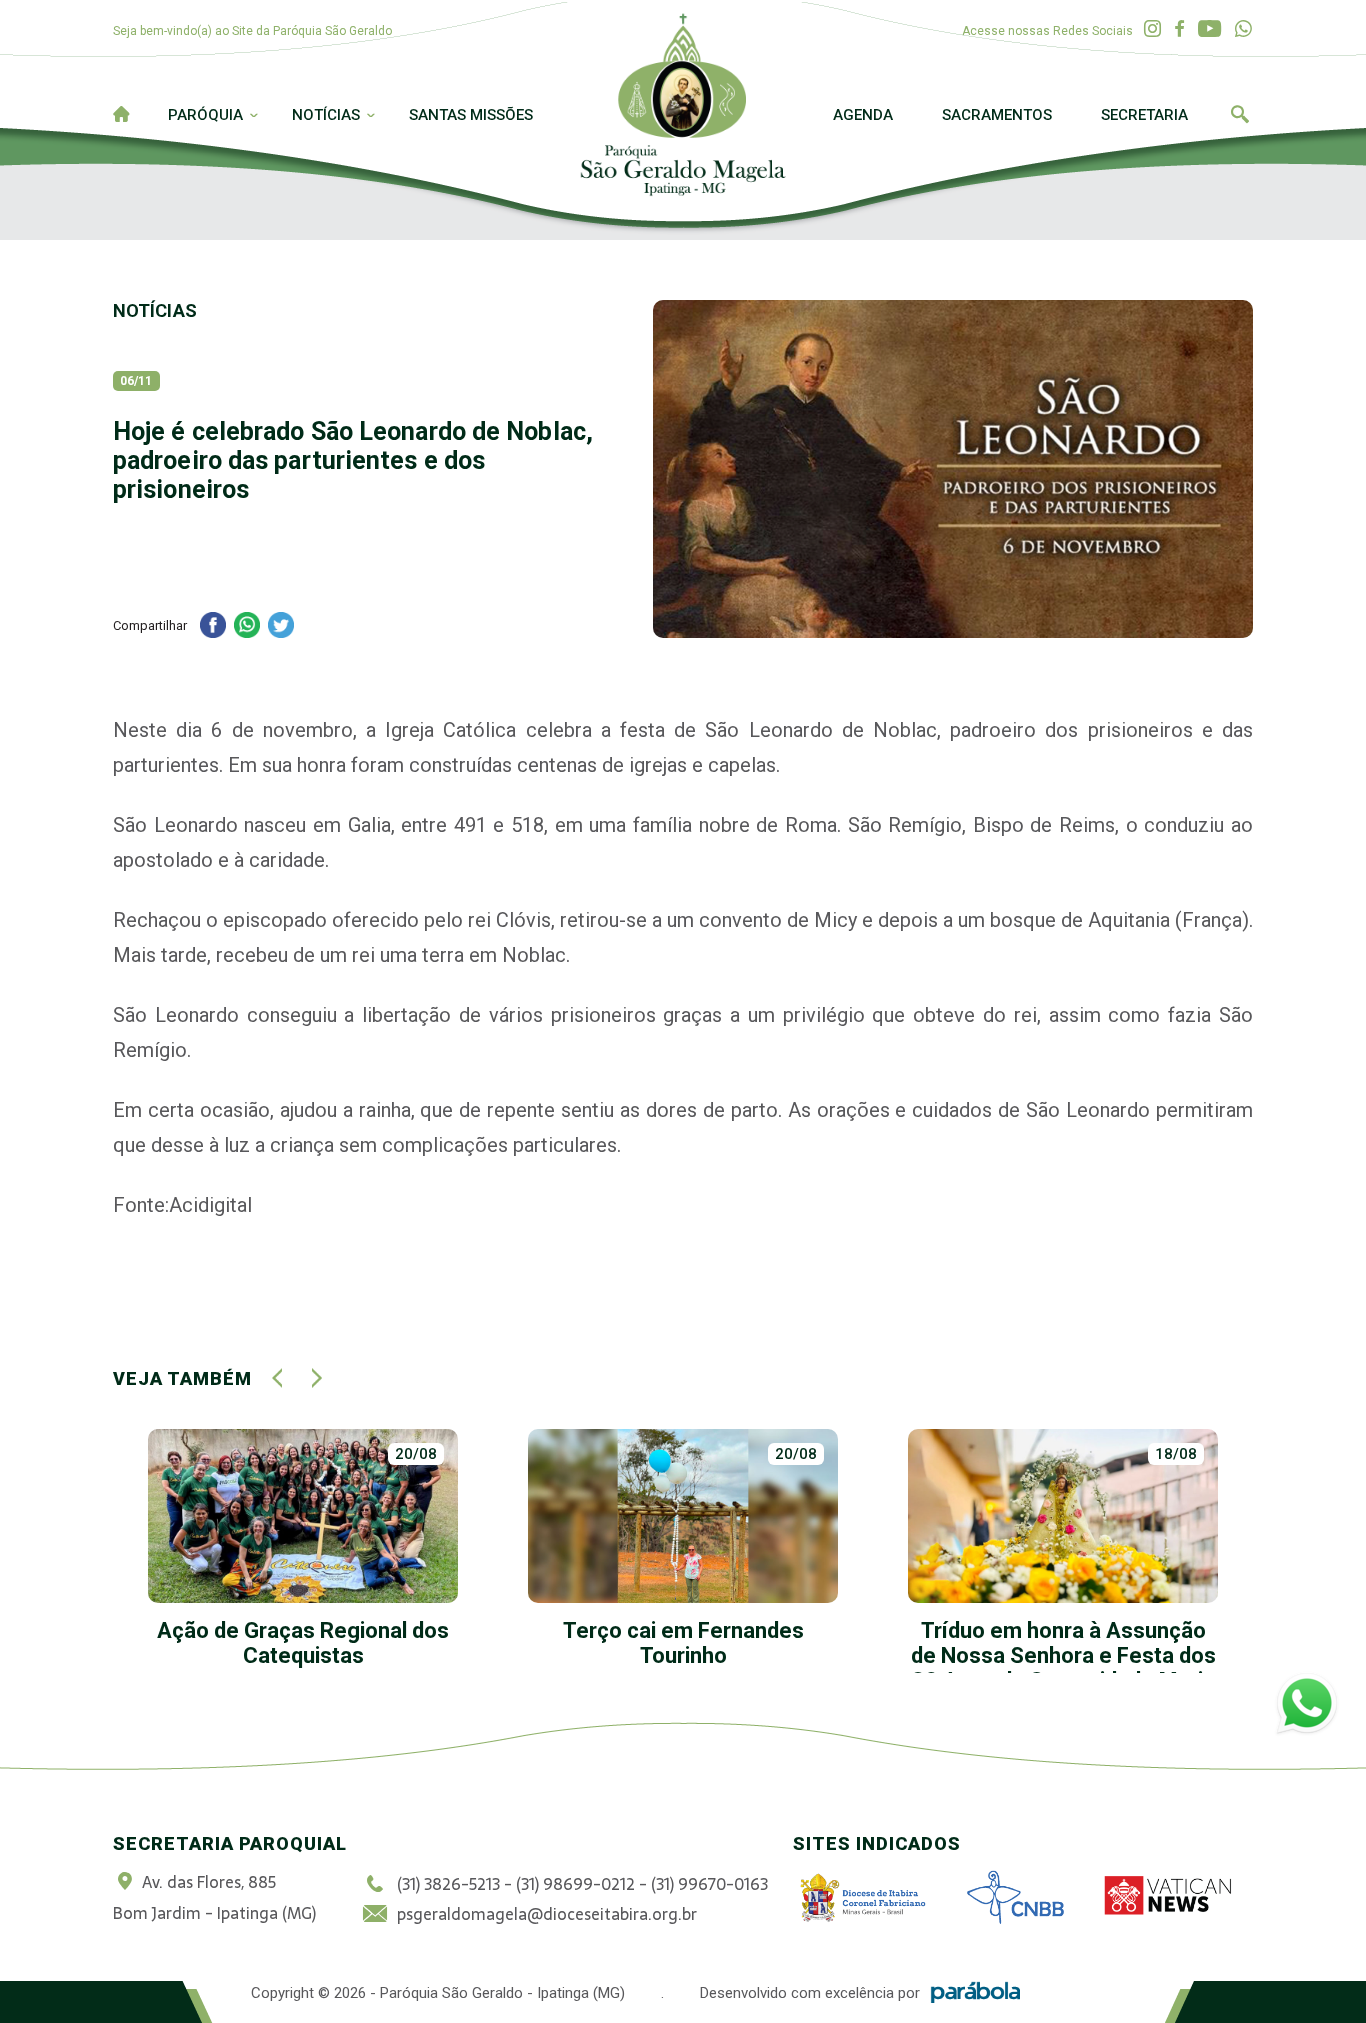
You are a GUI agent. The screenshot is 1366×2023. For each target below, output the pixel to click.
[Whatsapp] (1243, 29)
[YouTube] (1209, 29)
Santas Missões (471, 115)
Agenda (863, 115)
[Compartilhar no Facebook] (213, 627)
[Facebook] (1179, 29)
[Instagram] (1152, 29)
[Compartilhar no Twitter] (281, 627)
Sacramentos (997, 115)
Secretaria (1144, 115)
